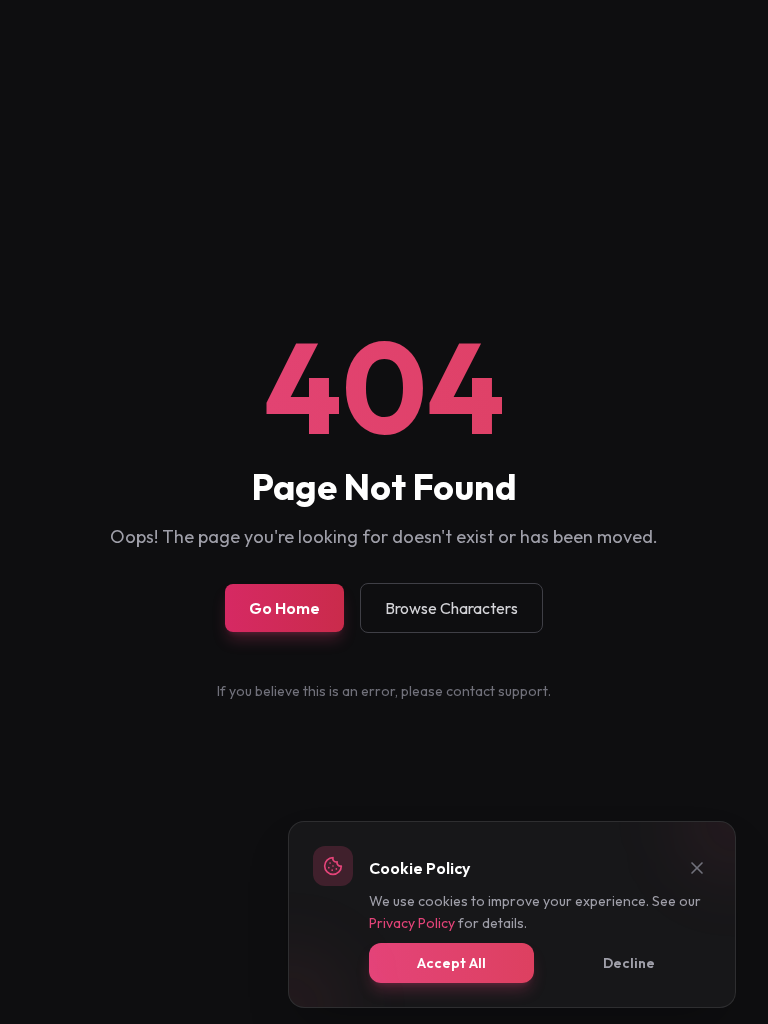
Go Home (284, 608)
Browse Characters (451, 608)
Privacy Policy (412, 923)
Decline (629, 963)
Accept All (451, 963)
